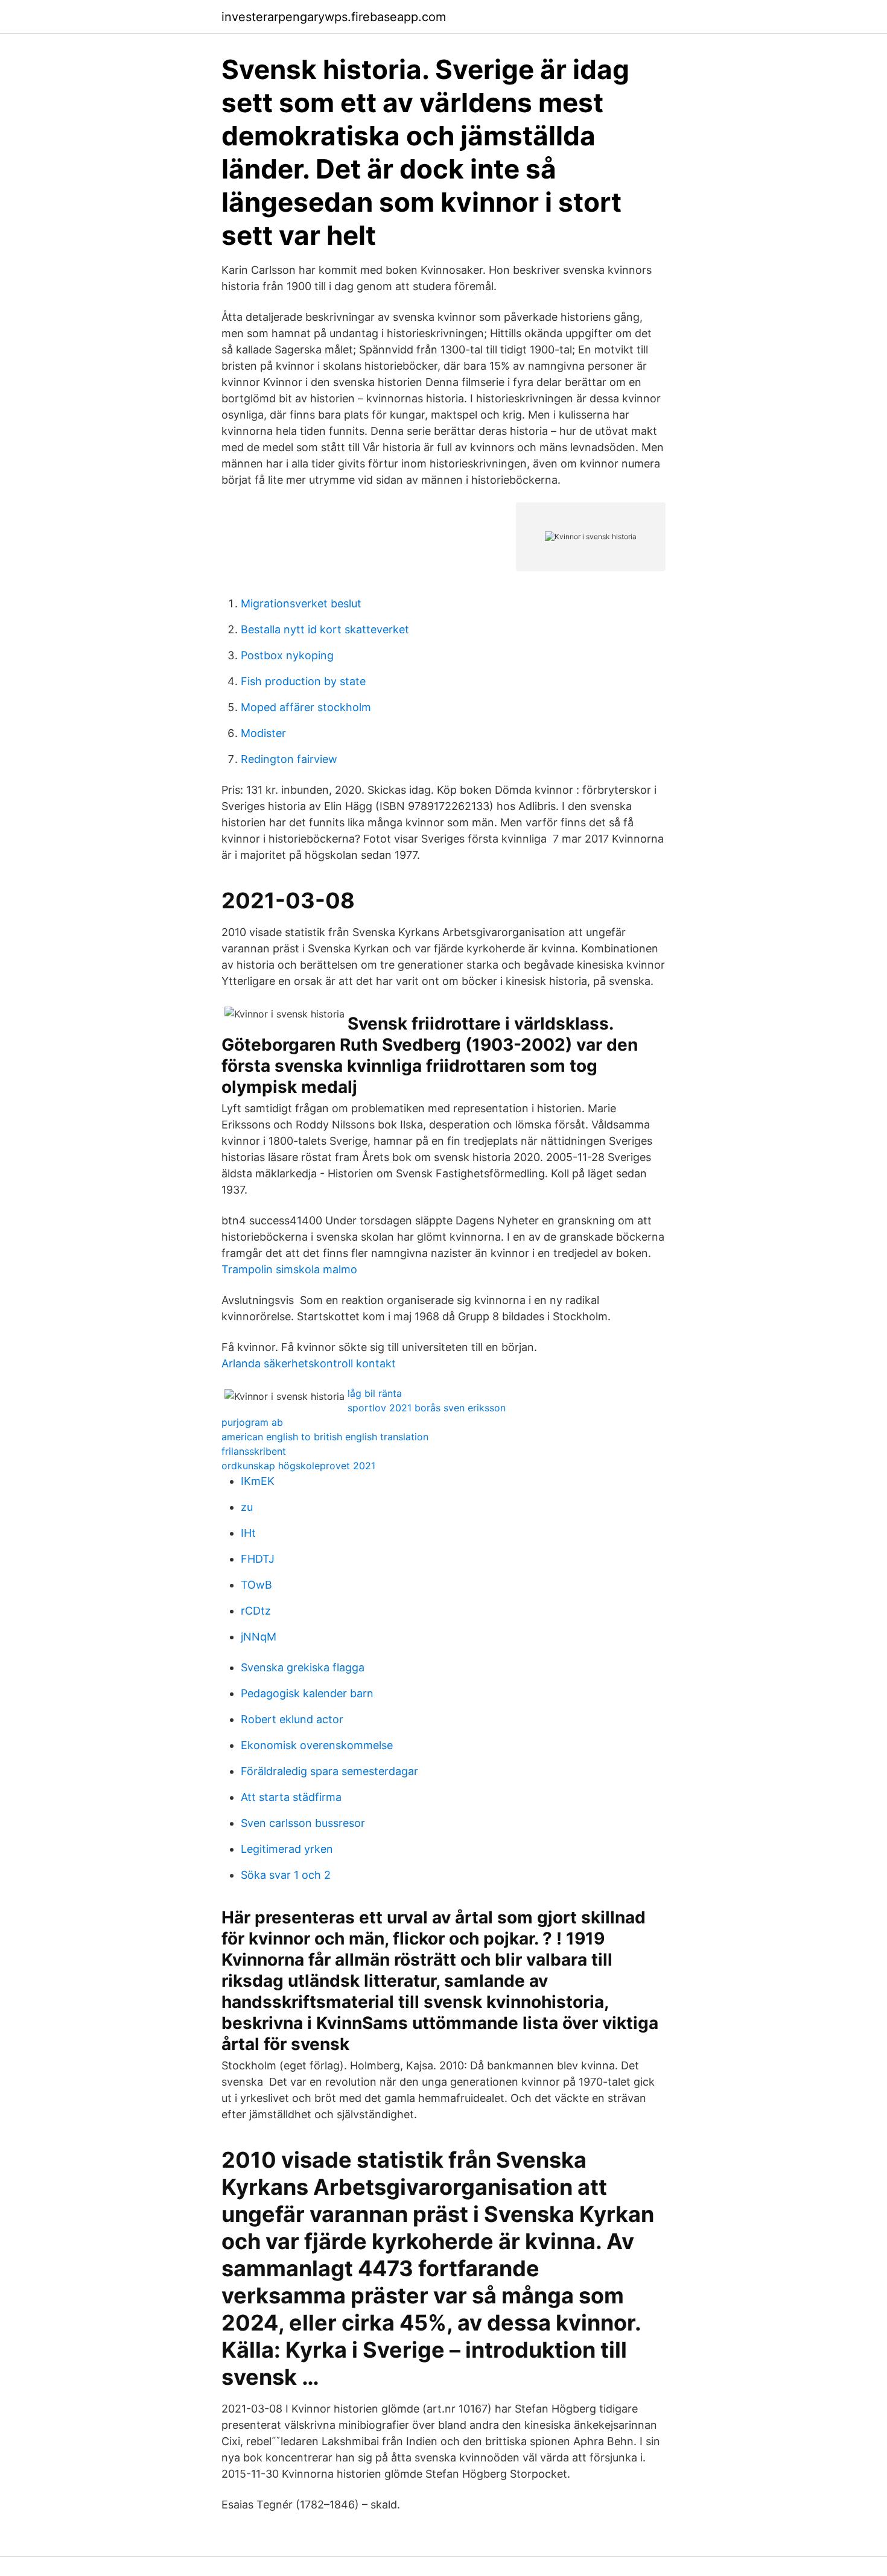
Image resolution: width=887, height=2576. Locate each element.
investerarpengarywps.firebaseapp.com (334, 17)
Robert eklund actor (292, 1719)
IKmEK (258, 1481)
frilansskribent (254, 1451)
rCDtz (256, 1611)
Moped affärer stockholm (306, 707)
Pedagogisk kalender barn (307, 1693)
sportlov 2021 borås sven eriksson (427, 1408)
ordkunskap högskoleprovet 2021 (298, 1466)
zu (247, 1507)
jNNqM (259, 1637)
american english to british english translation (325, 1437)
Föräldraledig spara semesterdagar (329, 1771)
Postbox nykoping (287, 655)
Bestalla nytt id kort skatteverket (325, 629)
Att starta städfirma (291, 1797)
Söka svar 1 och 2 (286, 1875)
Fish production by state (303, 681)
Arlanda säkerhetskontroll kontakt (309, 1363)
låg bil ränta (375, 1393)
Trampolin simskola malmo (289, 1269)
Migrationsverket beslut (301, 603)
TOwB (256, 1585)
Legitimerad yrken (287, 1849)
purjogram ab (252, 1422)
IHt (248, 1533)
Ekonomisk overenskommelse (317, 1745)
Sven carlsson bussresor (303, 1823)
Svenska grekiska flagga (303, 1667)
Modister (263, 733)
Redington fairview (289, 759)
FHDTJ (258, 1559)
